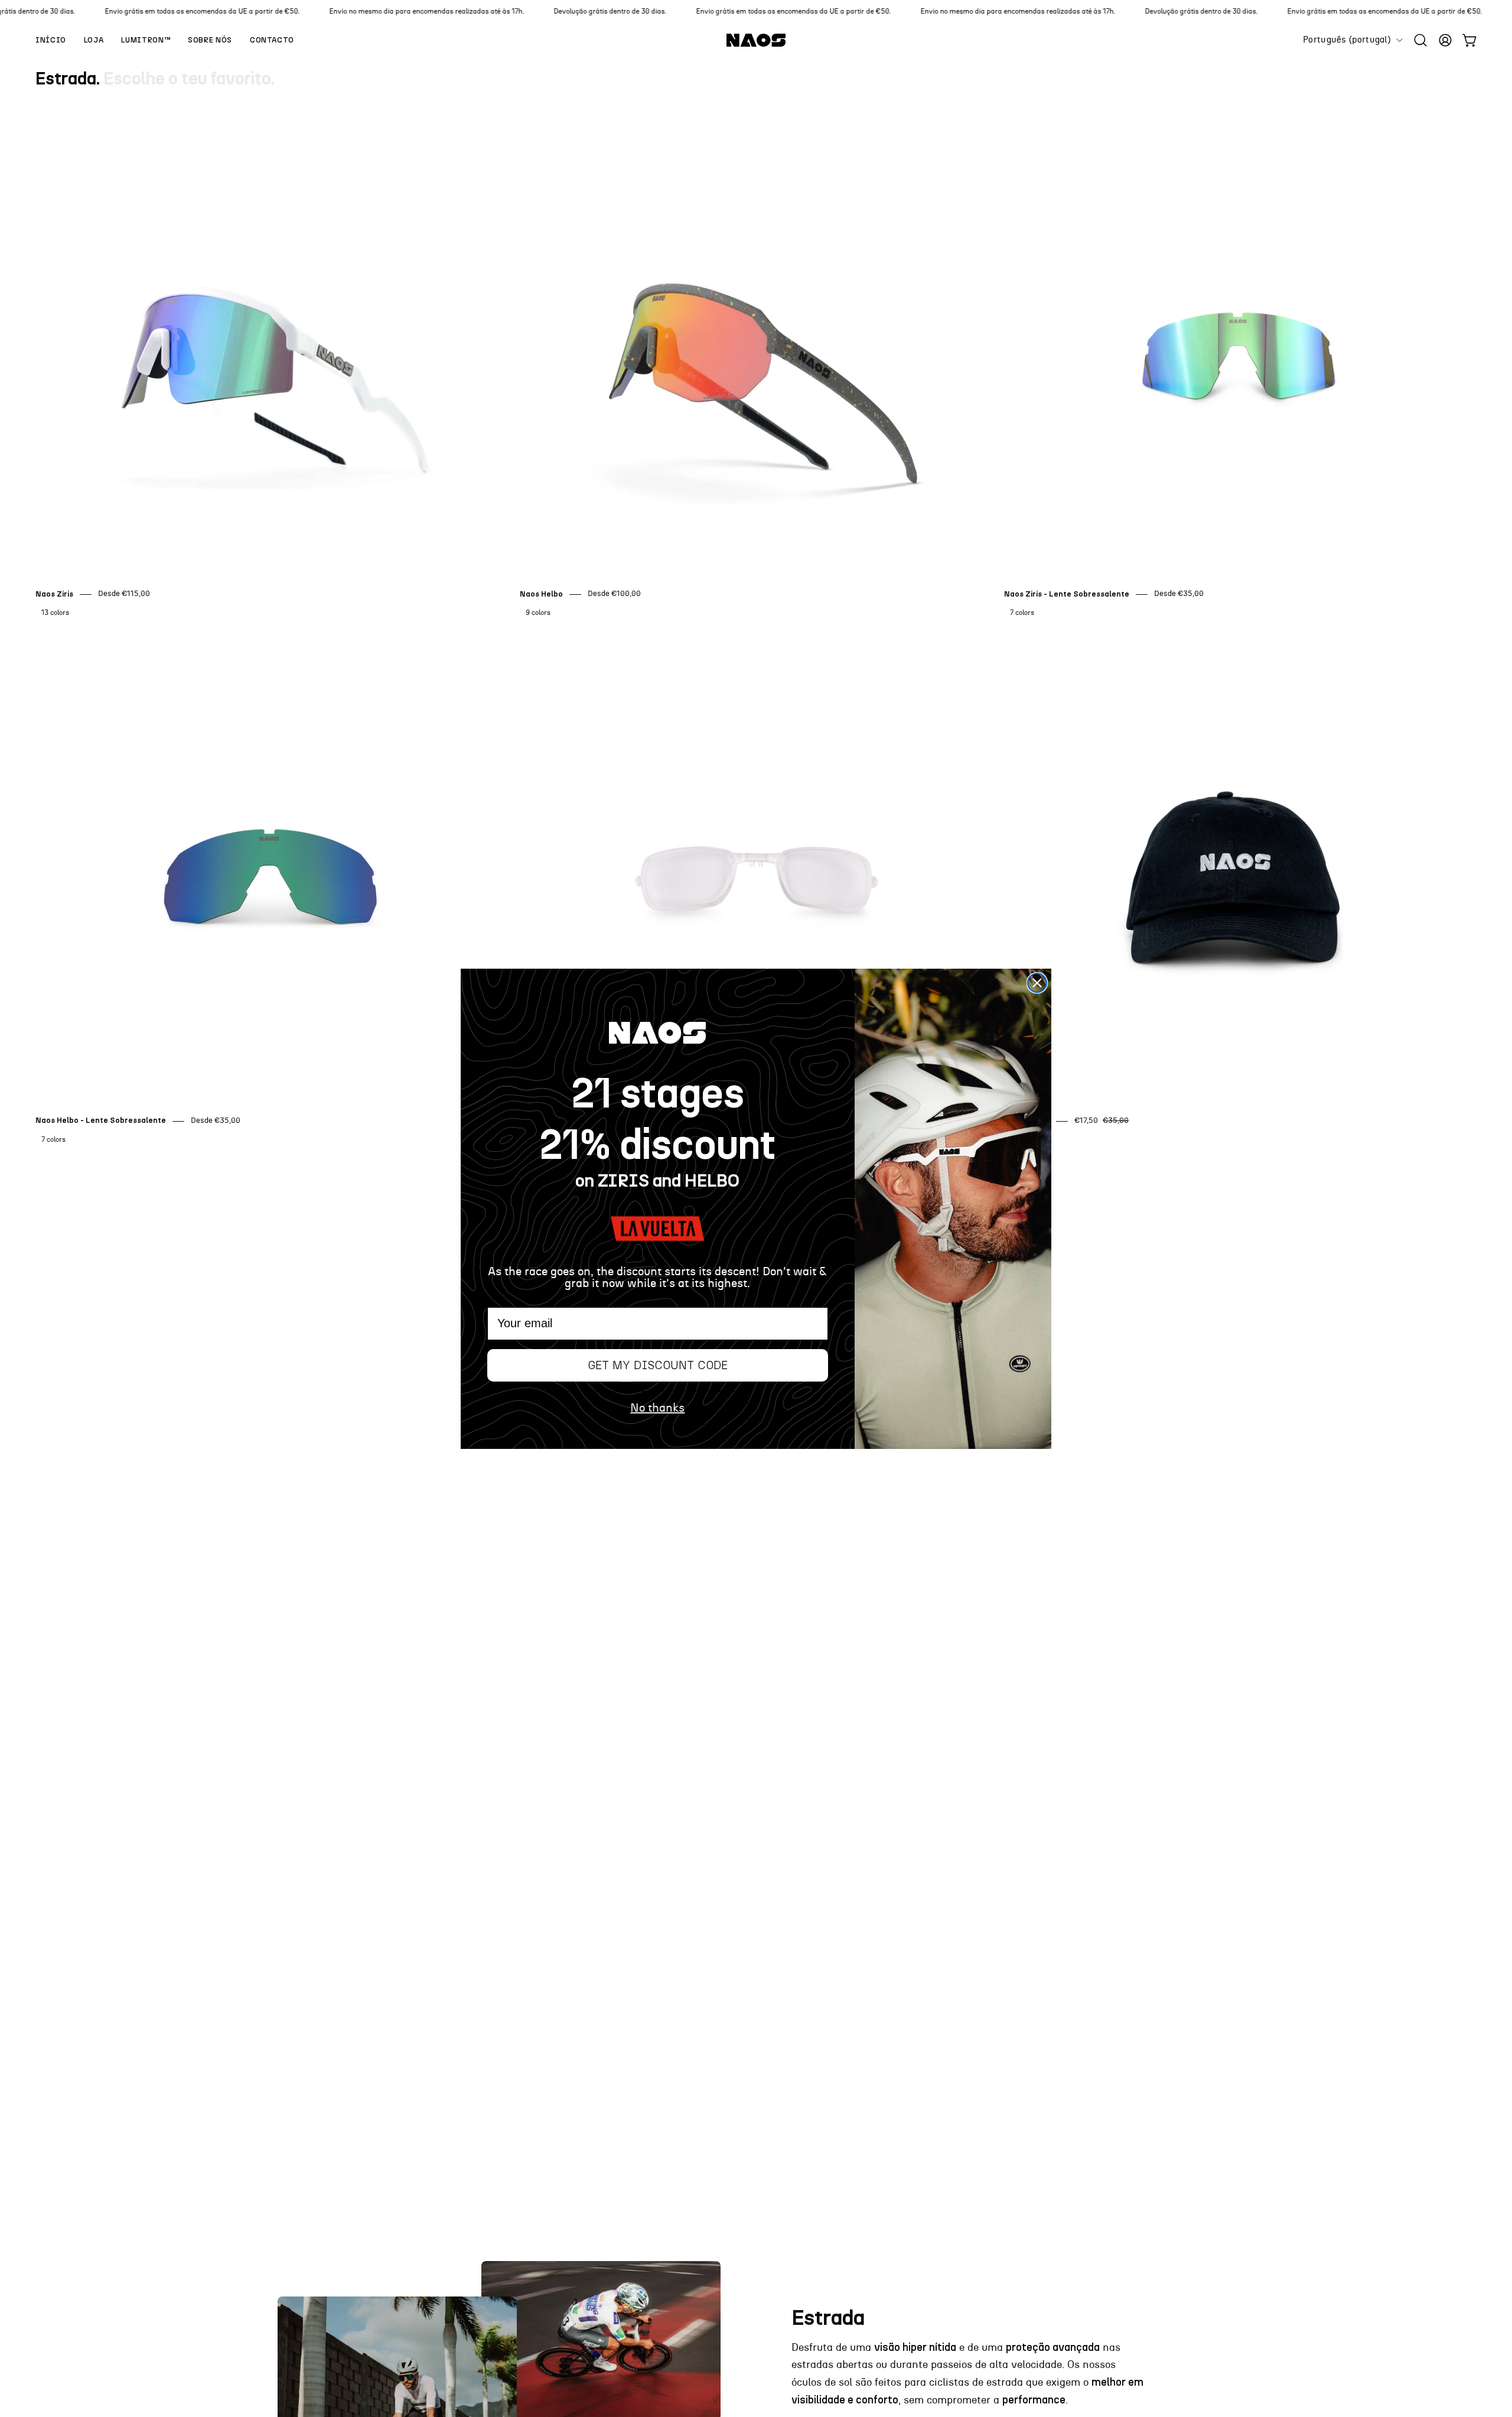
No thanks (657, 1408)
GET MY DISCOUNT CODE (658, 1365)
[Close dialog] (1037, 983)
